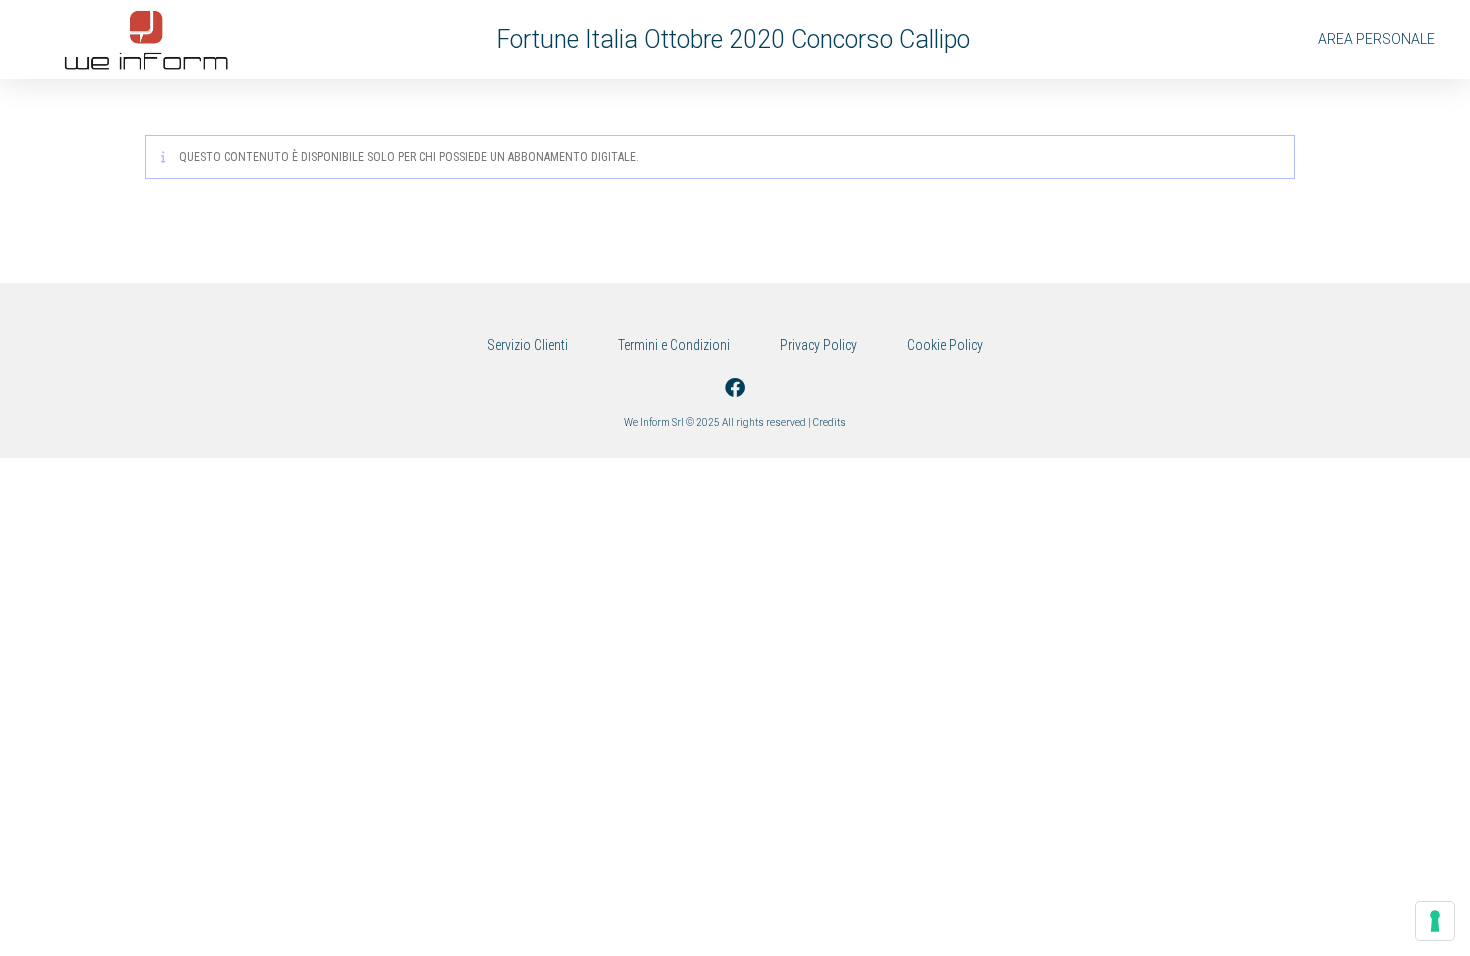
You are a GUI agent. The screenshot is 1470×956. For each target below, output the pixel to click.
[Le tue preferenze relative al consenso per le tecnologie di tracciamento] (1435, 921)
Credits (829, 422)
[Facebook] (735, 388)
